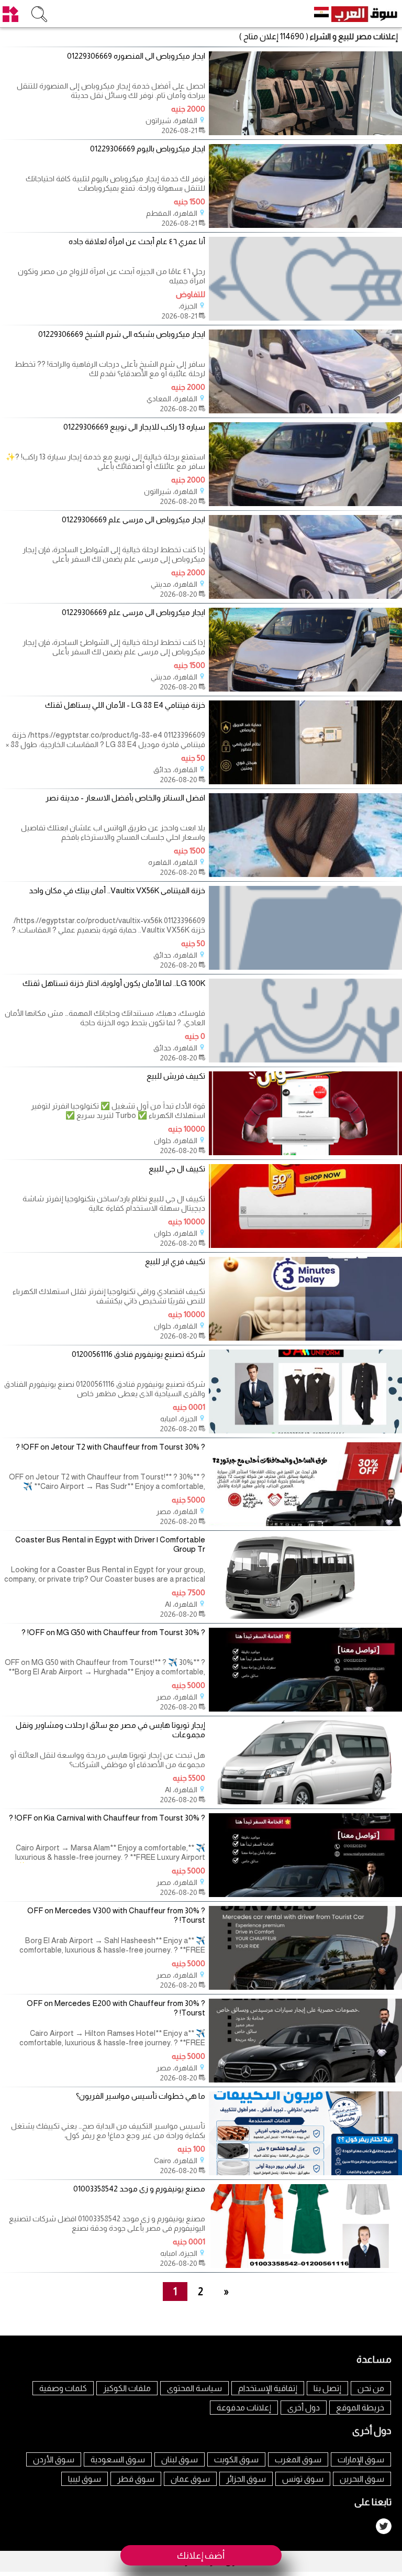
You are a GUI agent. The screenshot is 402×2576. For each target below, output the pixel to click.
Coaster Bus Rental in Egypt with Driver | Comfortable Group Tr (110, 1544)
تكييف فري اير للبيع (175, 1261)
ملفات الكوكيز (127, 2388)
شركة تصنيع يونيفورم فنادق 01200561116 (138, 1354)
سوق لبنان (180, 2459)
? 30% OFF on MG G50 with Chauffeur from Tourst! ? (113, 1632)
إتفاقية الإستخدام (268, 2388)
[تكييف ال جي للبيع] (305, 1245)
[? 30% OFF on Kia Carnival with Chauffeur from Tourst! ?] (305, 1894)
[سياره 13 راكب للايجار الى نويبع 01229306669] (305, 503)
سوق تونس (303, 2479)
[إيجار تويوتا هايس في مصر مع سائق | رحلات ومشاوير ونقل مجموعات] (305, 1801)
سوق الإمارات (361, 2459)
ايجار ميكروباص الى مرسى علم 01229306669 (133, 519)
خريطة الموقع (360, 2408)
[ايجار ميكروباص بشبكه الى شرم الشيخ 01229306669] (305, 410)
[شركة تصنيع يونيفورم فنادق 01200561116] (305, 1430)
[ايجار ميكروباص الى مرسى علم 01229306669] (305, 596)
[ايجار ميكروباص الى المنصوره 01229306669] (305, 132)
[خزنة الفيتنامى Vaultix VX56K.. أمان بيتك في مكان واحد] (305, 967)
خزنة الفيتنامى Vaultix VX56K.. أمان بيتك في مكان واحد (117, 890)
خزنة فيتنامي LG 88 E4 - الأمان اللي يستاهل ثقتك (125, 705)
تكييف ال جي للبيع (177, 1169)
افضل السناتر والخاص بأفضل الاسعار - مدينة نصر (125, 798)
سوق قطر (136, 2479)
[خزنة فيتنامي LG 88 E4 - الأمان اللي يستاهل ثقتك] (305, 781)
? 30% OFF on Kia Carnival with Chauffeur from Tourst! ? (107, 1818)
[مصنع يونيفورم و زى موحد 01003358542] (305, 2265)
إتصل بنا (327, 2388)
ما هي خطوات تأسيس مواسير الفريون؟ (141, 2096)
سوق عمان (190, 2479)
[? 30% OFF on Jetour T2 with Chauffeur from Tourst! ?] (305, 1523)
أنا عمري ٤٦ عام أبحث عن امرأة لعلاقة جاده (137, 241)
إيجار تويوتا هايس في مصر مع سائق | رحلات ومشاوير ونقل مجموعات (110, 1730)
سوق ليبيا (85, 2479)
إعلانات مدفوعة (244, 2408)
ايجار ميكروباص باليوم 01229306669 (148, 149)
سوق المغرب (298, 2459)
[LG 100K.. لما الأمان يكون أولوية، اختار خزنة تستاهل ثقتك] (305, 1060)
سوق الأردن (54, 2459)
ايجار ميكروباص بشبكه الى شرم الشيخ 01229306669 (122, 334)
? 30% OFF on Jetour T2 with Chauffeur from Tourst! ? (110, 1447)
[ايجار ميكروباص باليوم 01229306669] (305, 225)
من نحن (371, 2388)
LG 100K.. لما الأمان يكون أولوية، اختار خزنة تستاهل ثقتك (114, 983)
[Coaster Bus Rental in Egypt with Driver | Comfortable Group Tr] (305, 1616)
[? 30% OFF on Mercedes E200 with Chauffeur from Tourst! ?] (305, 2080)
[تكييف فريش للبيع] (305, 1152)
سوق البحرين (362, 2479)
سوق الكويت (236, 2459)
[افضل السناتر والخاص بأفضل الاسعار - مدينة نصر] (305, 874)
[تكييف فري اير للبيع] (305, 1338)
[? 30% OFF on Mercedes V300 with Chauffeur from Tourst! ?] (305, 1987)
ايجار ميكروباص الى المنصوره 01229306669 (136, 56)
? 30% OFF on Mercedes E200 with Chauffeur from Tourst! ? (116, 2008)
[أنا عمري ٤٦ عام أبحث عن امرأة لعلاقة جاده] (305, 318)
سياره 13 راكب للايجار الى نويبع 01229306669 (134, 427)
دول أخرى (304, 2408)
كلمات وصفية (63, 2388)
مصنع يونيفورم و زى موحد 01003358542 (139, 2189)
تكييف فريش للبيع (176, 1076)
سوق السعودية (118, 2459)
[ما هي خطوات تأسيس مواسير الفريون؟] (305, 2172)
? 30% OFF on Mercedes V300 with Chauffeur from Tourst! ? (116, 1915)
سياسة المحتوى (194, 2388)
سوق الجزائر (246, 2479)
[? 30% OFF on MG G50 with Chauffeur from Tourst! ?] (305, 1709)
